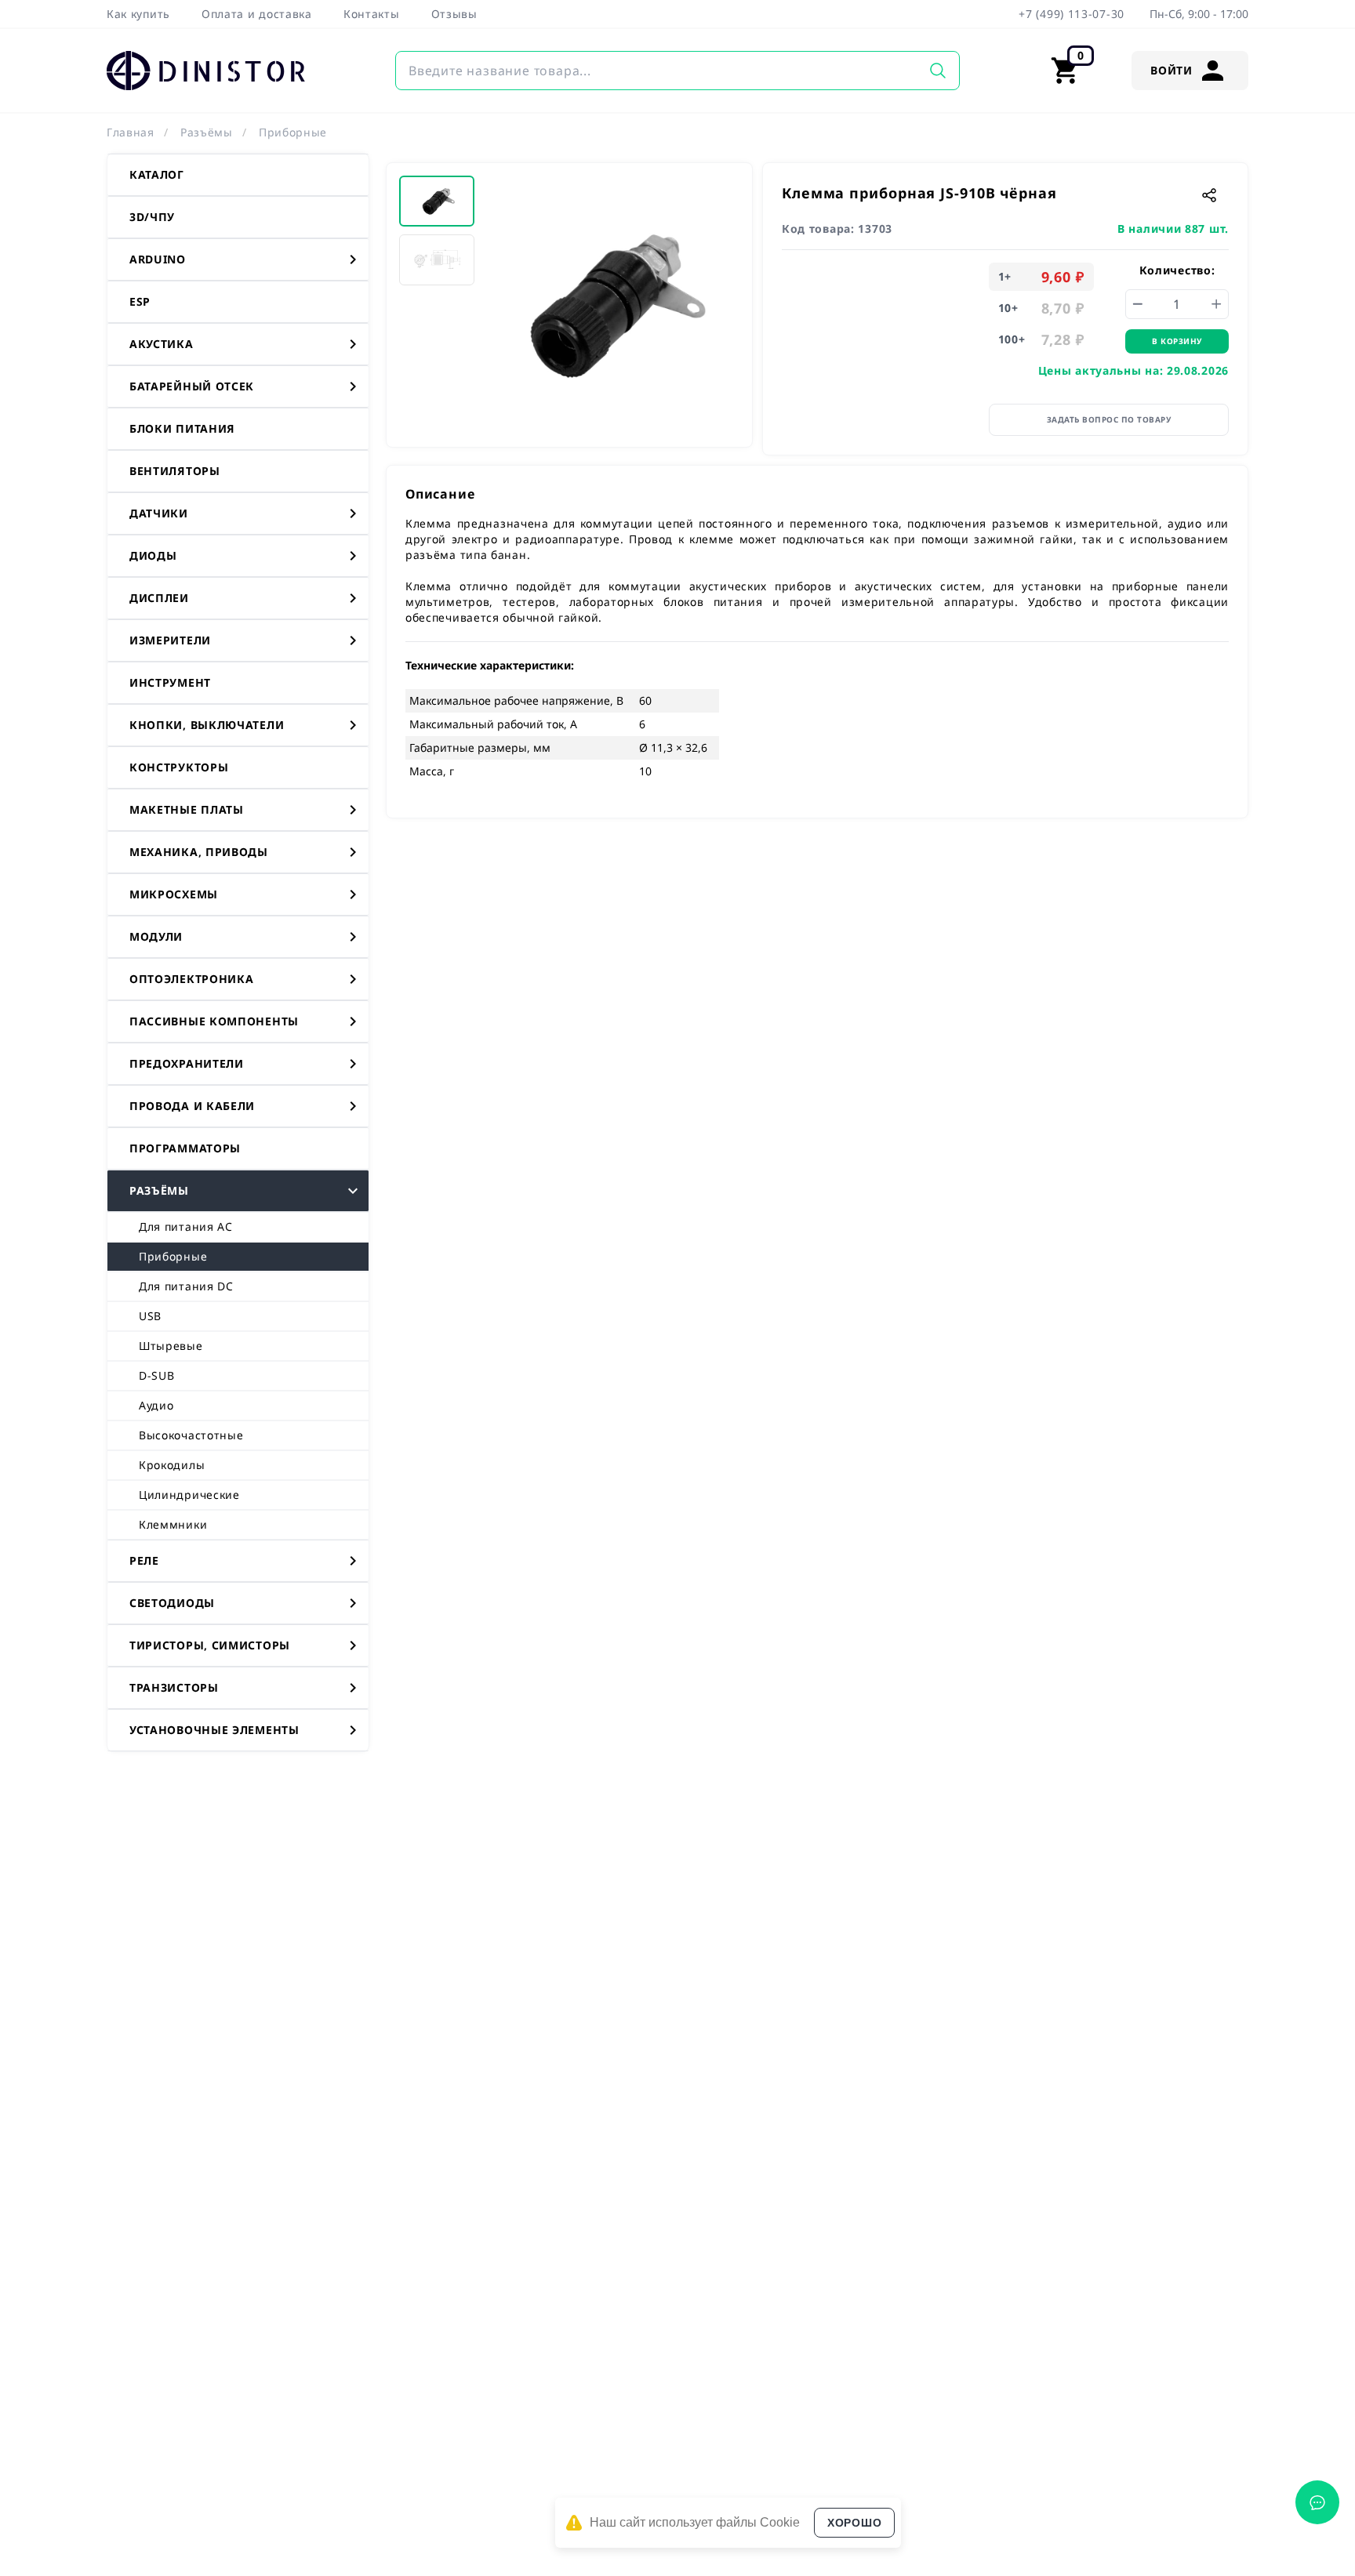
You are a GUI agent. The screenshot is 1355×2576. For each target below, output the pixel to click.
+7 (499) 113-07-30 (1072, 14)
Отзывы (454, 14)
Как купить (138, 14)
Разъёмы (207, 132)
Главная (131, 132)
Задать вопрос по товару (1109, 419)
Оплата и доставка (257, 14)
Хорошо (854, 2523)
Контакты (372, 14)
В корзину (1177, 341)
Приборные (293, 132)
